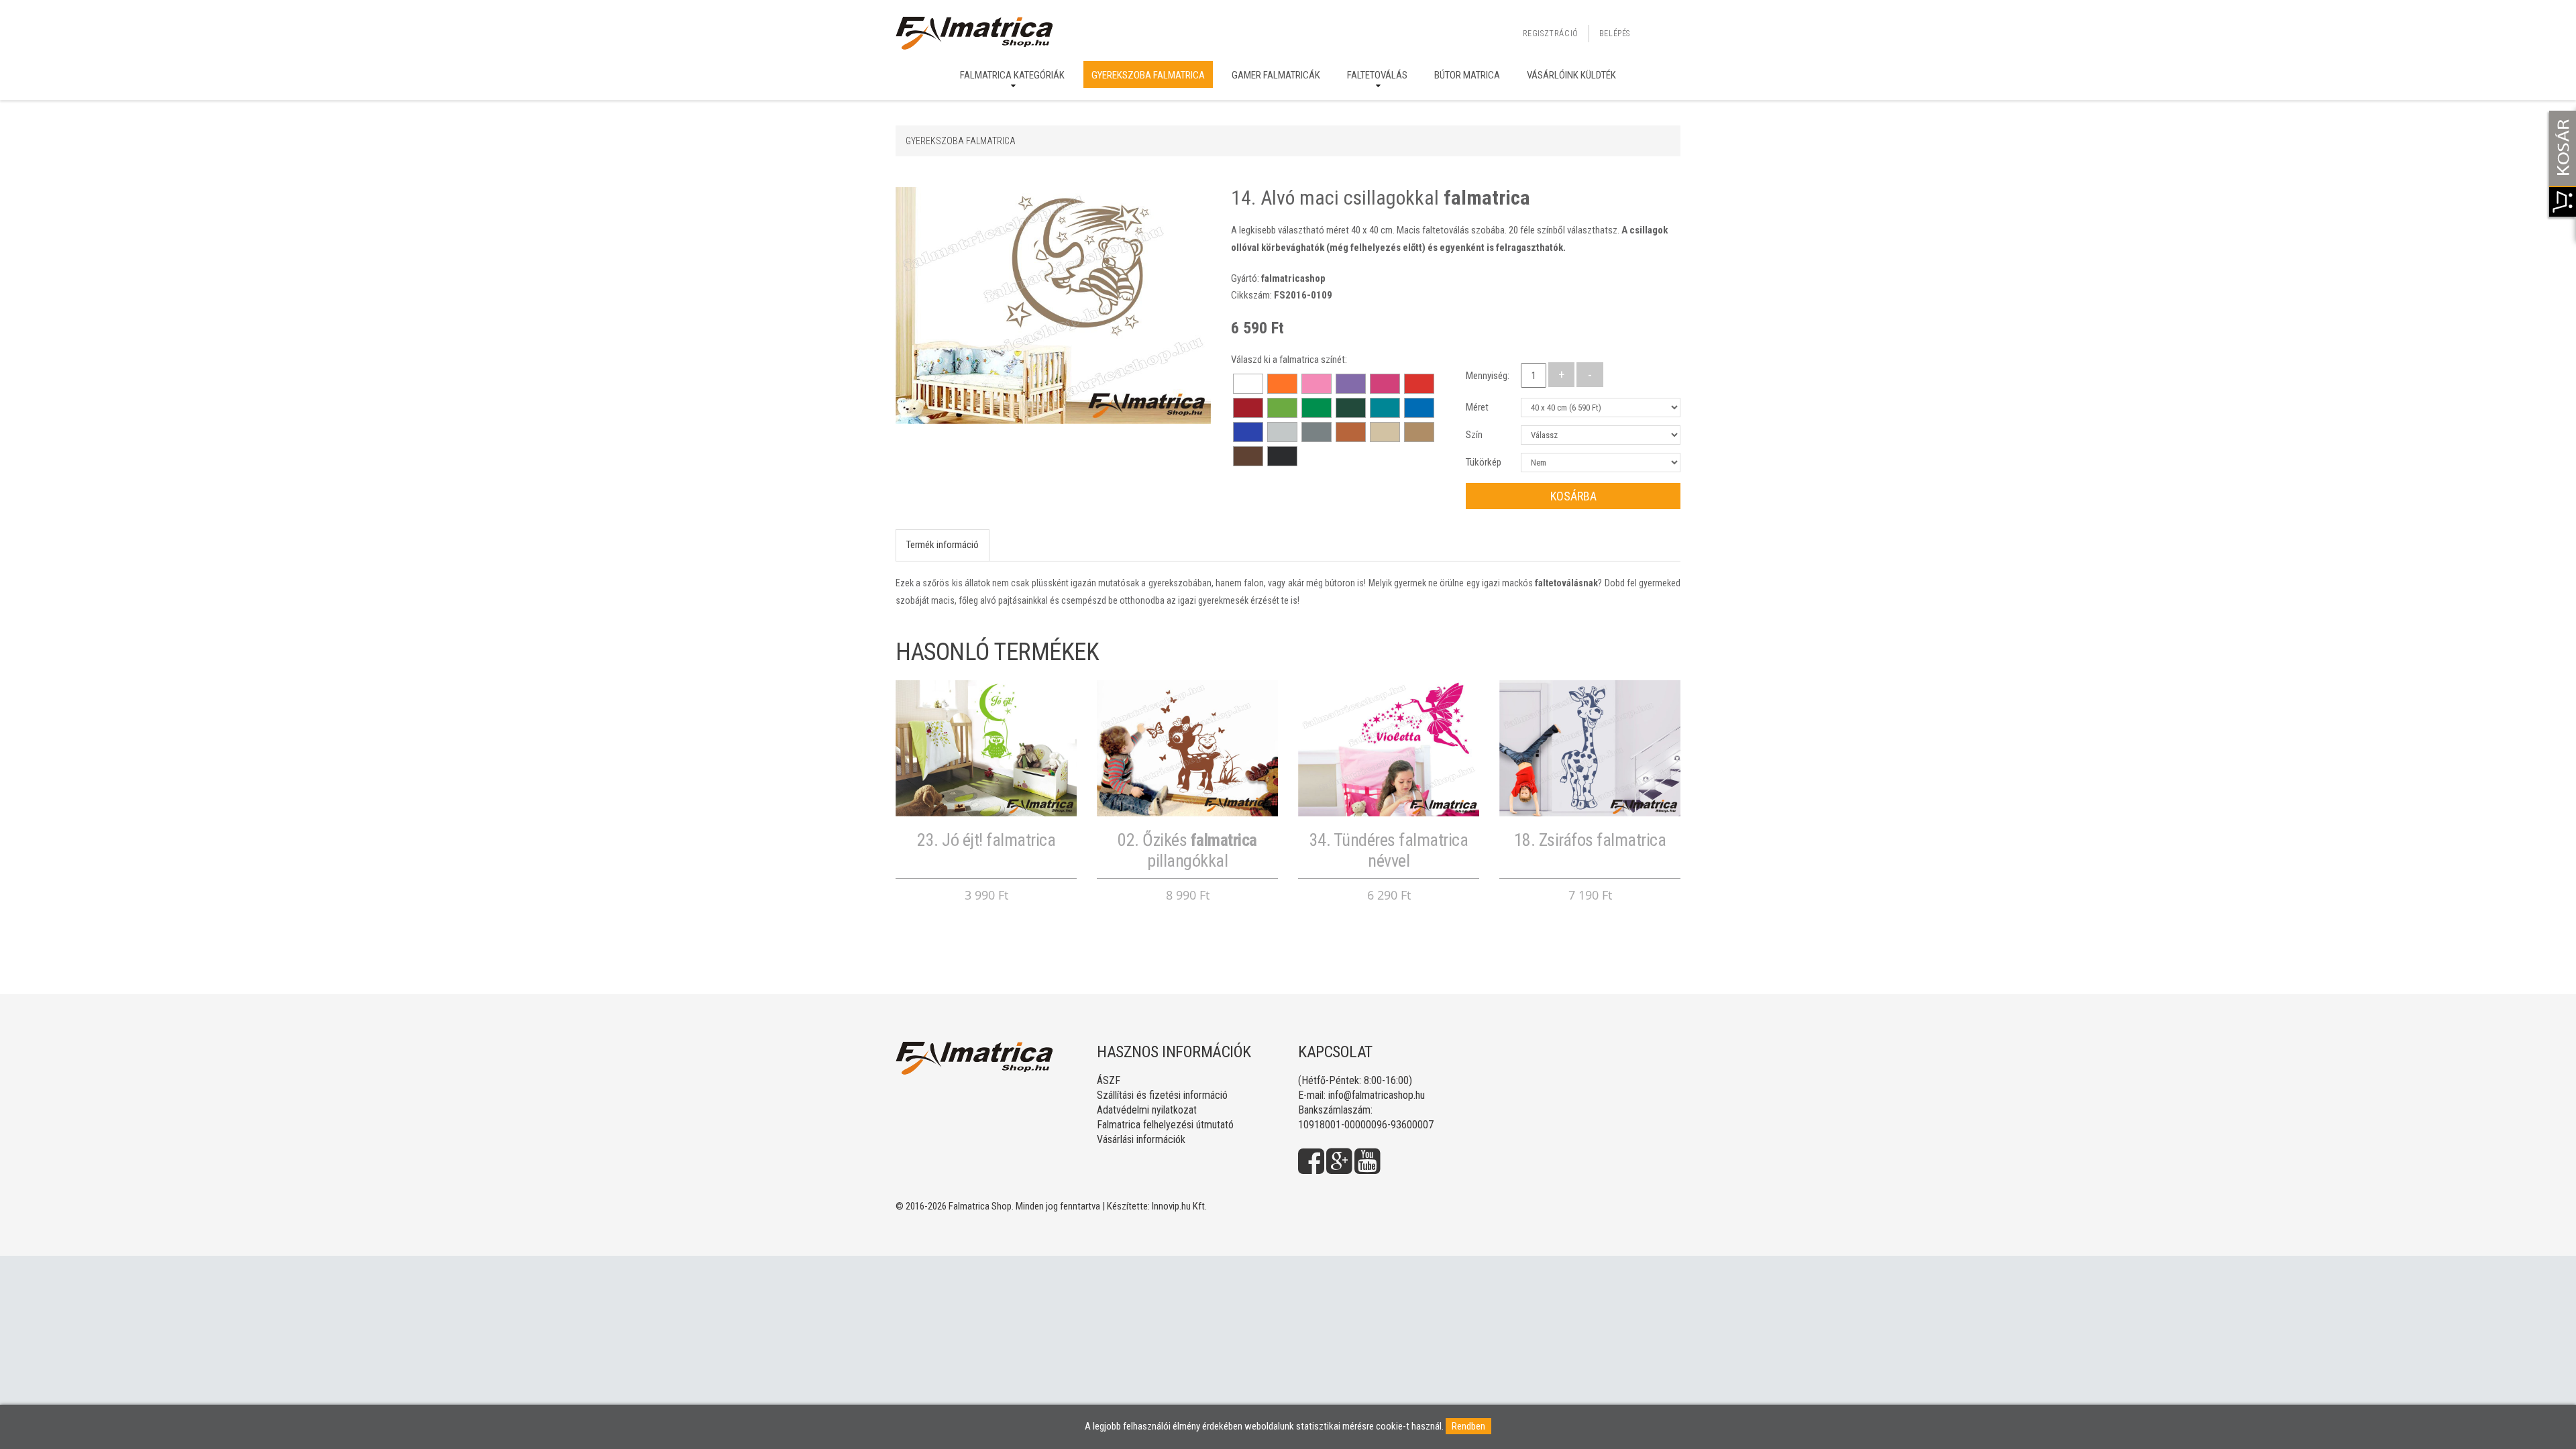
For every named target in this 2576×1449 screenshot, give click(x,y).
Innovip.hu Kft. (1179, 1206)
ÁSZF (1109, 1080)
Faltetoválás (1377, 75)
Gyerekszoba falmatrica (1148, 75)
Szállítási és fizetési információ (1162, 1095)
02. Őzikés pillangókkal (1187, 850)
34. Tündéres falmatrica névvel (1389, 850)
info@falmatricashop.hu (1377, 1095)
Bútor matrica (1467, 75)
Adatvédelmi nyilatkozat (1147, 1110)
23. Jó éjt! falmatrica (986, 840)
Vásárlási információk (1141, 1139)
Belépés (1615, 34)
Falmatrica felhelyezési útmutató (1165, 1125)
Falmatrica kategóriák (1012, 75)
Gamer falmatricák (1276, 75)
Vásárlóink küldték (1571, 75)
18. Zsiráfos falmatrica (1590, 840)
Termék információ (943, 545)
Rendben (1468, 1426)
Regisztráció (1551, 34)
